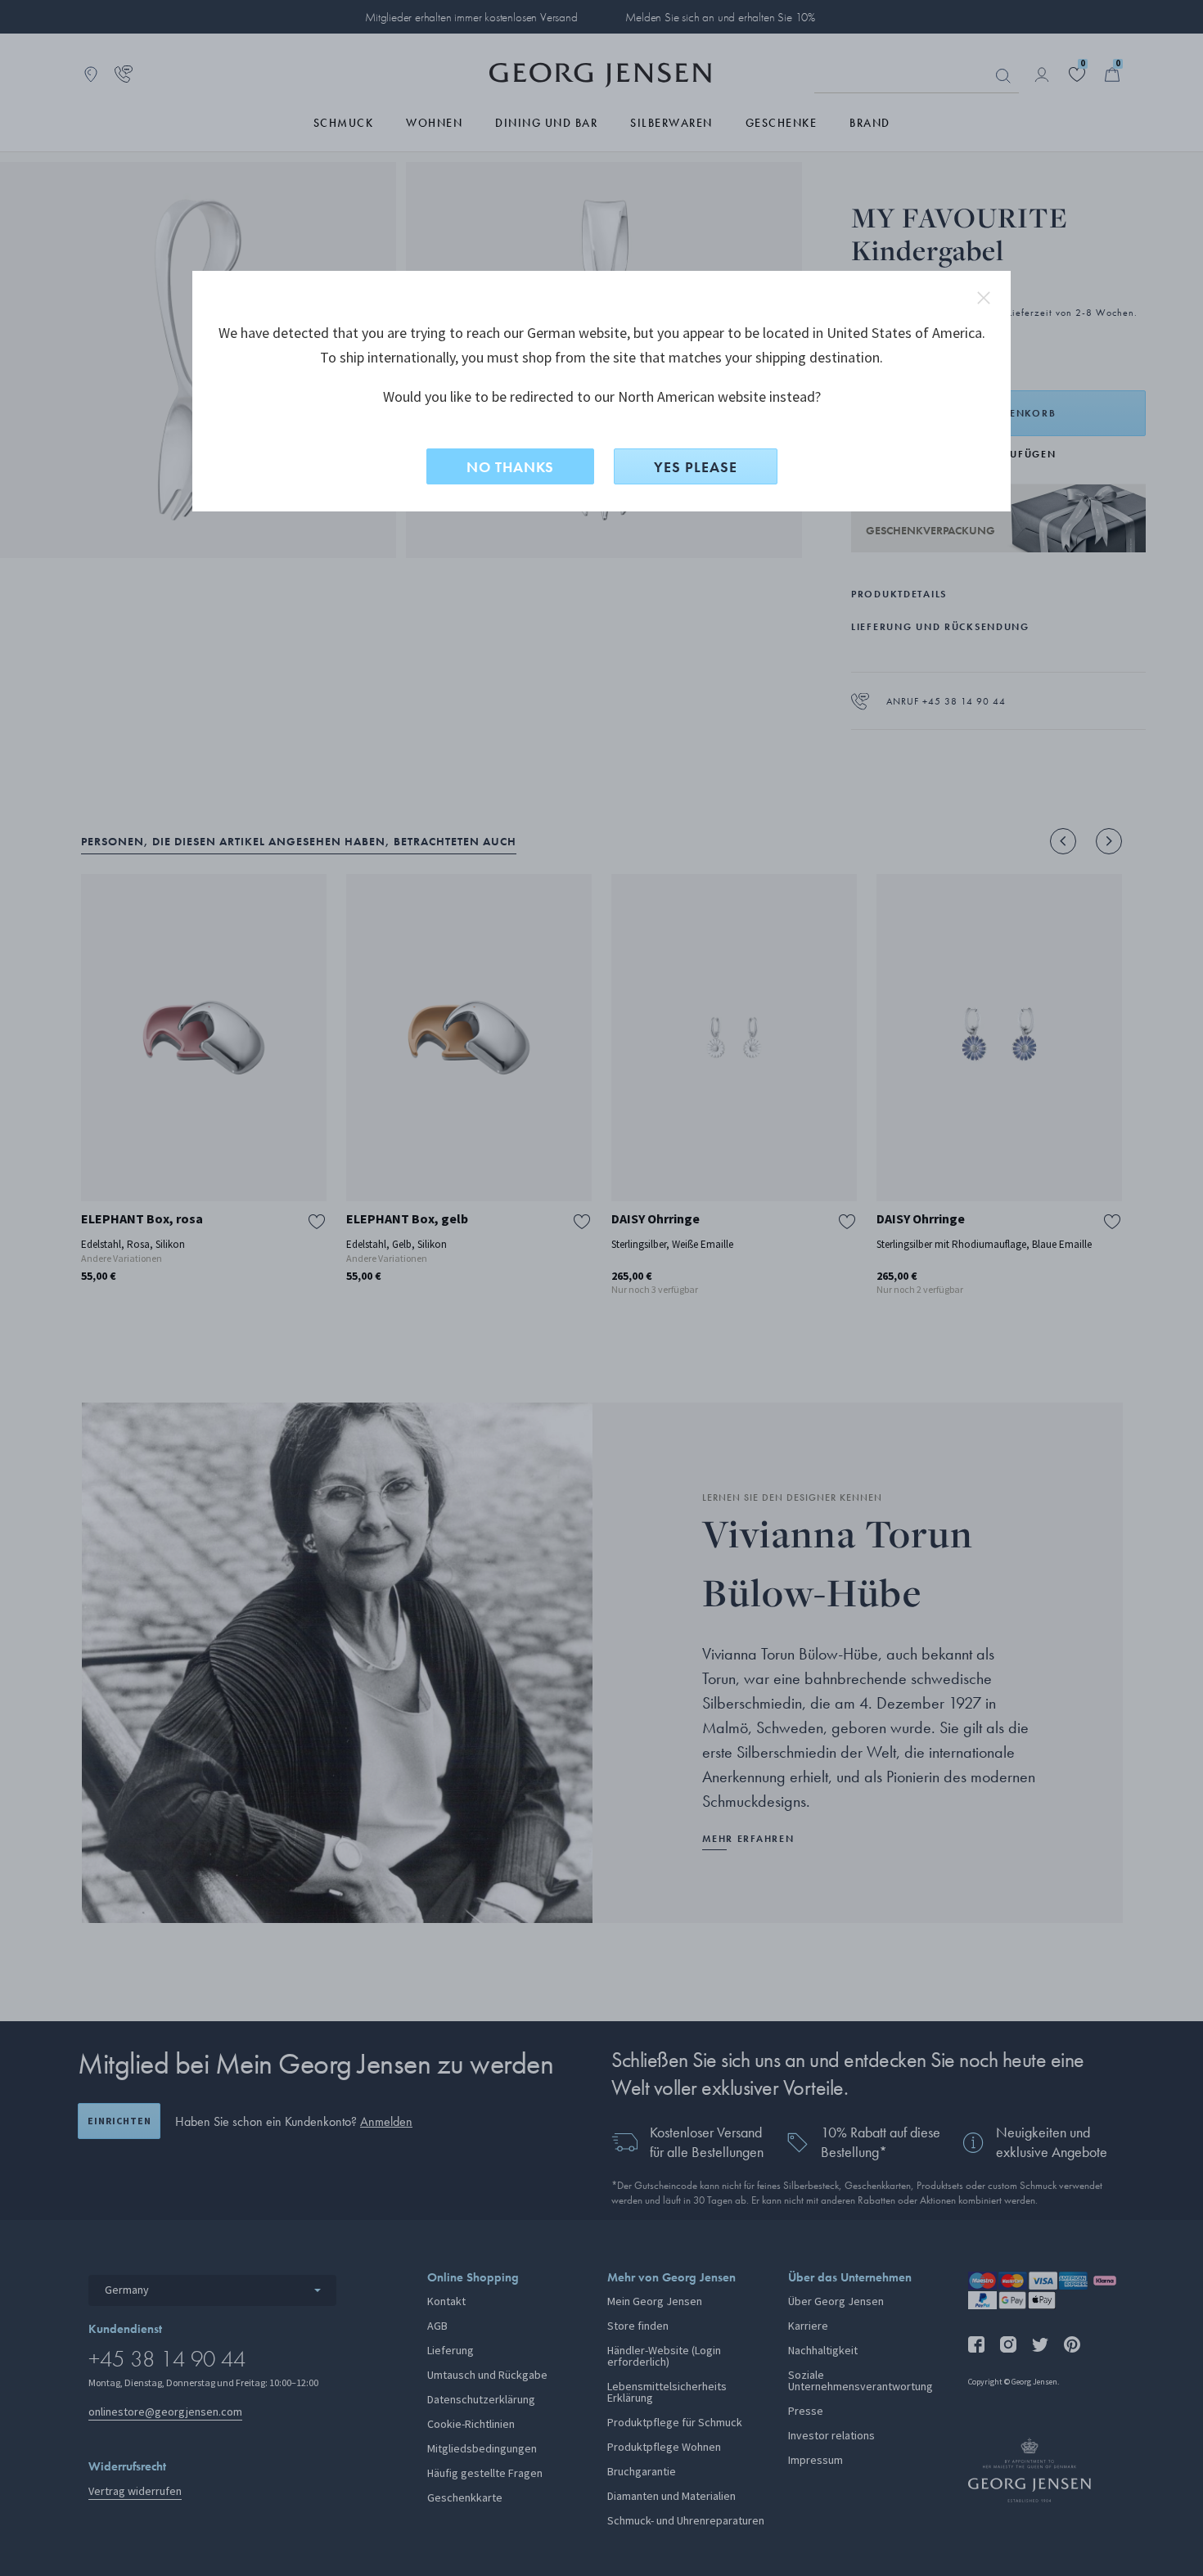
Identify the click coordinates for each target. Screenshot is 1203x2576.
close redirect (984, 298)
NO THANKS (510, 467)
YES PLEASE (696, 467)
